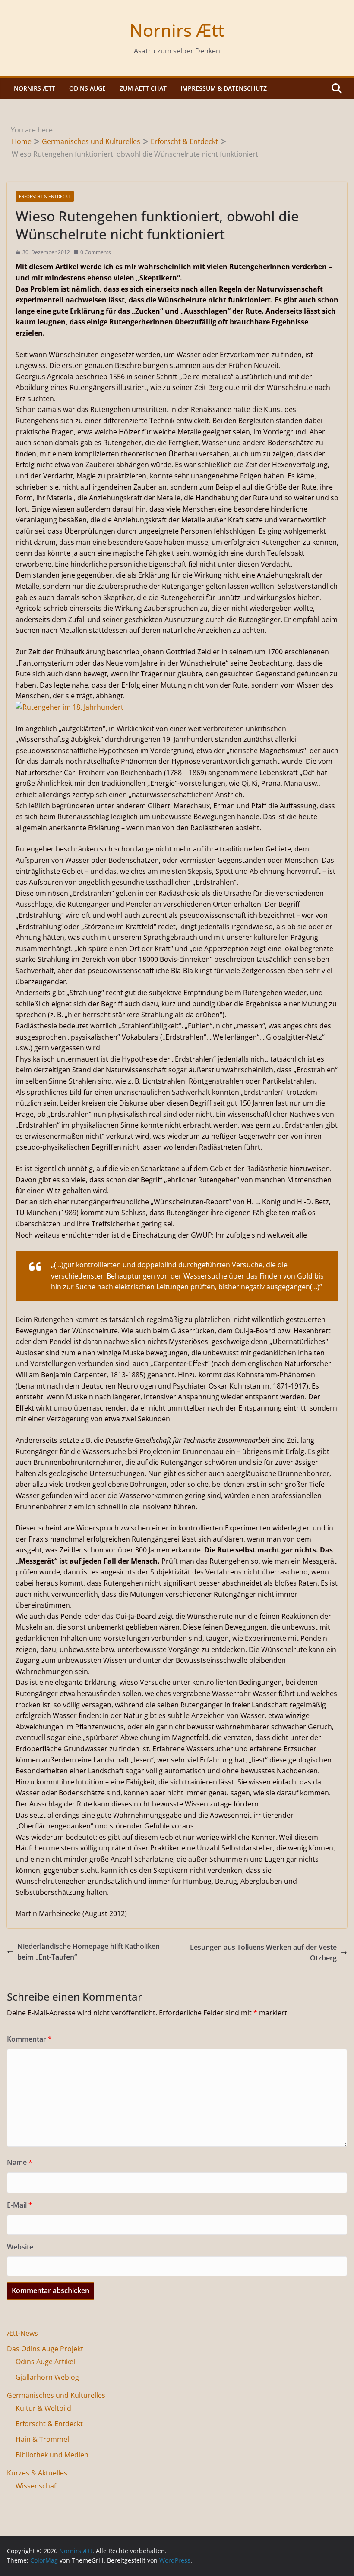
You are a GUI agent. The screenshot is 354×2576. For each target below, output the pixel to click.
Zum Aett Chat (143, 88)
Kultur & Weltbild (43, 2408)
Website (20, 2247)
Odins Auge (87, 88)
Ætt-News (22, 2333)
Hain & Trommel (42, 2439)
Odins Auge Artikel (45, 2362)
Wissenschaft (37, 2486)
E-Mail (20, 2205)
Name (20, 2162)
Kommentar (29, 2039)
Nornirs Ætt (177, 30)
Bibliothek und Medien (52, 2455)
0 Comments (96, 252)
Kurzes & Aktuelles (37, 2473)
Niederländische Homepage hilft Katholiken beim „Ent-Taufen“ (88, 1952)
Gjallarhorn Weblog (47, 2377)
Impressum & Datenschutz (224, 88)
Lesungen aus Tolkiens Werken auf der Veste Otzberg (263, 1953)
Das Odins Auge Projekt (45, 2349)
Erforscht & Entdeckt (45, 196)
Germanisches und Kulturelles (56, 2395)
